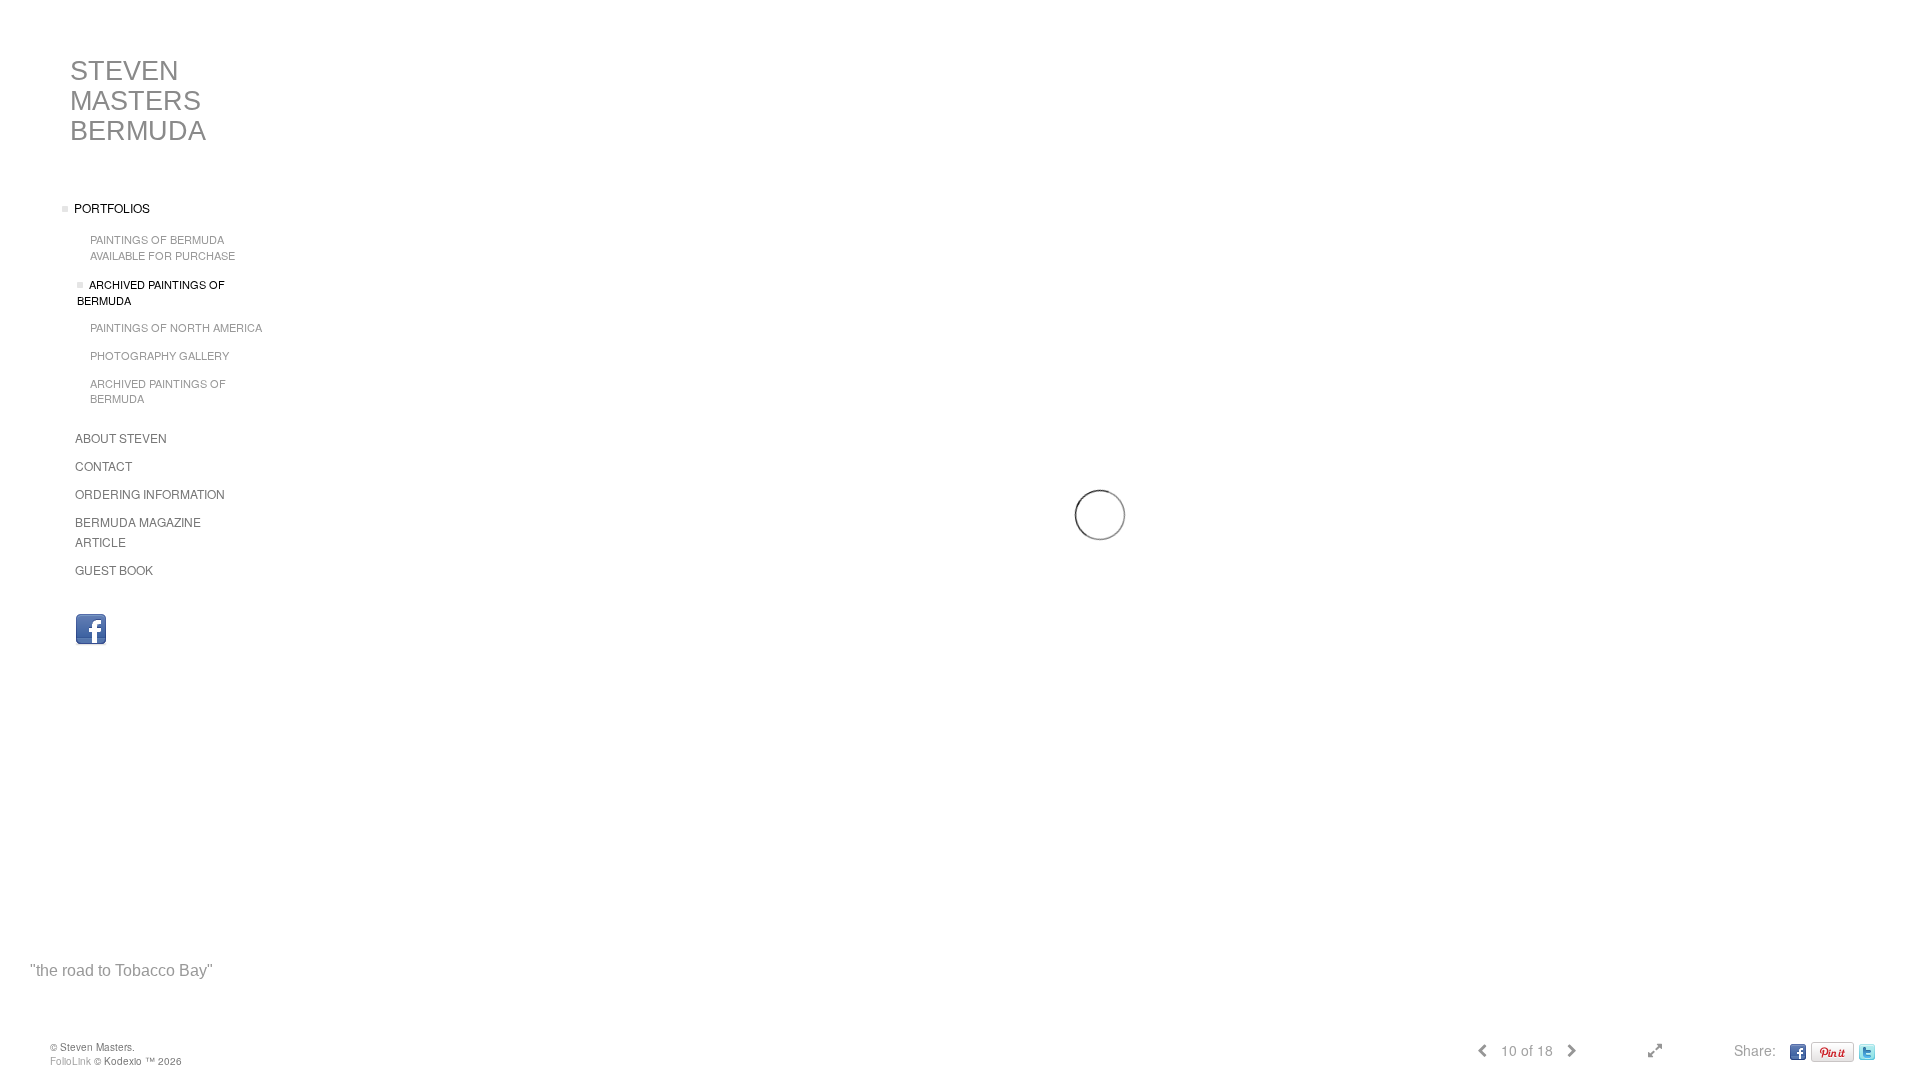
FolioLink (70, 1061)
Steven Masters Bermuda (138, 101)
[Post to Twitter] (1867, 1050)
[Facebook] (91, 630)
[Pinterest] (1832, 1050)
